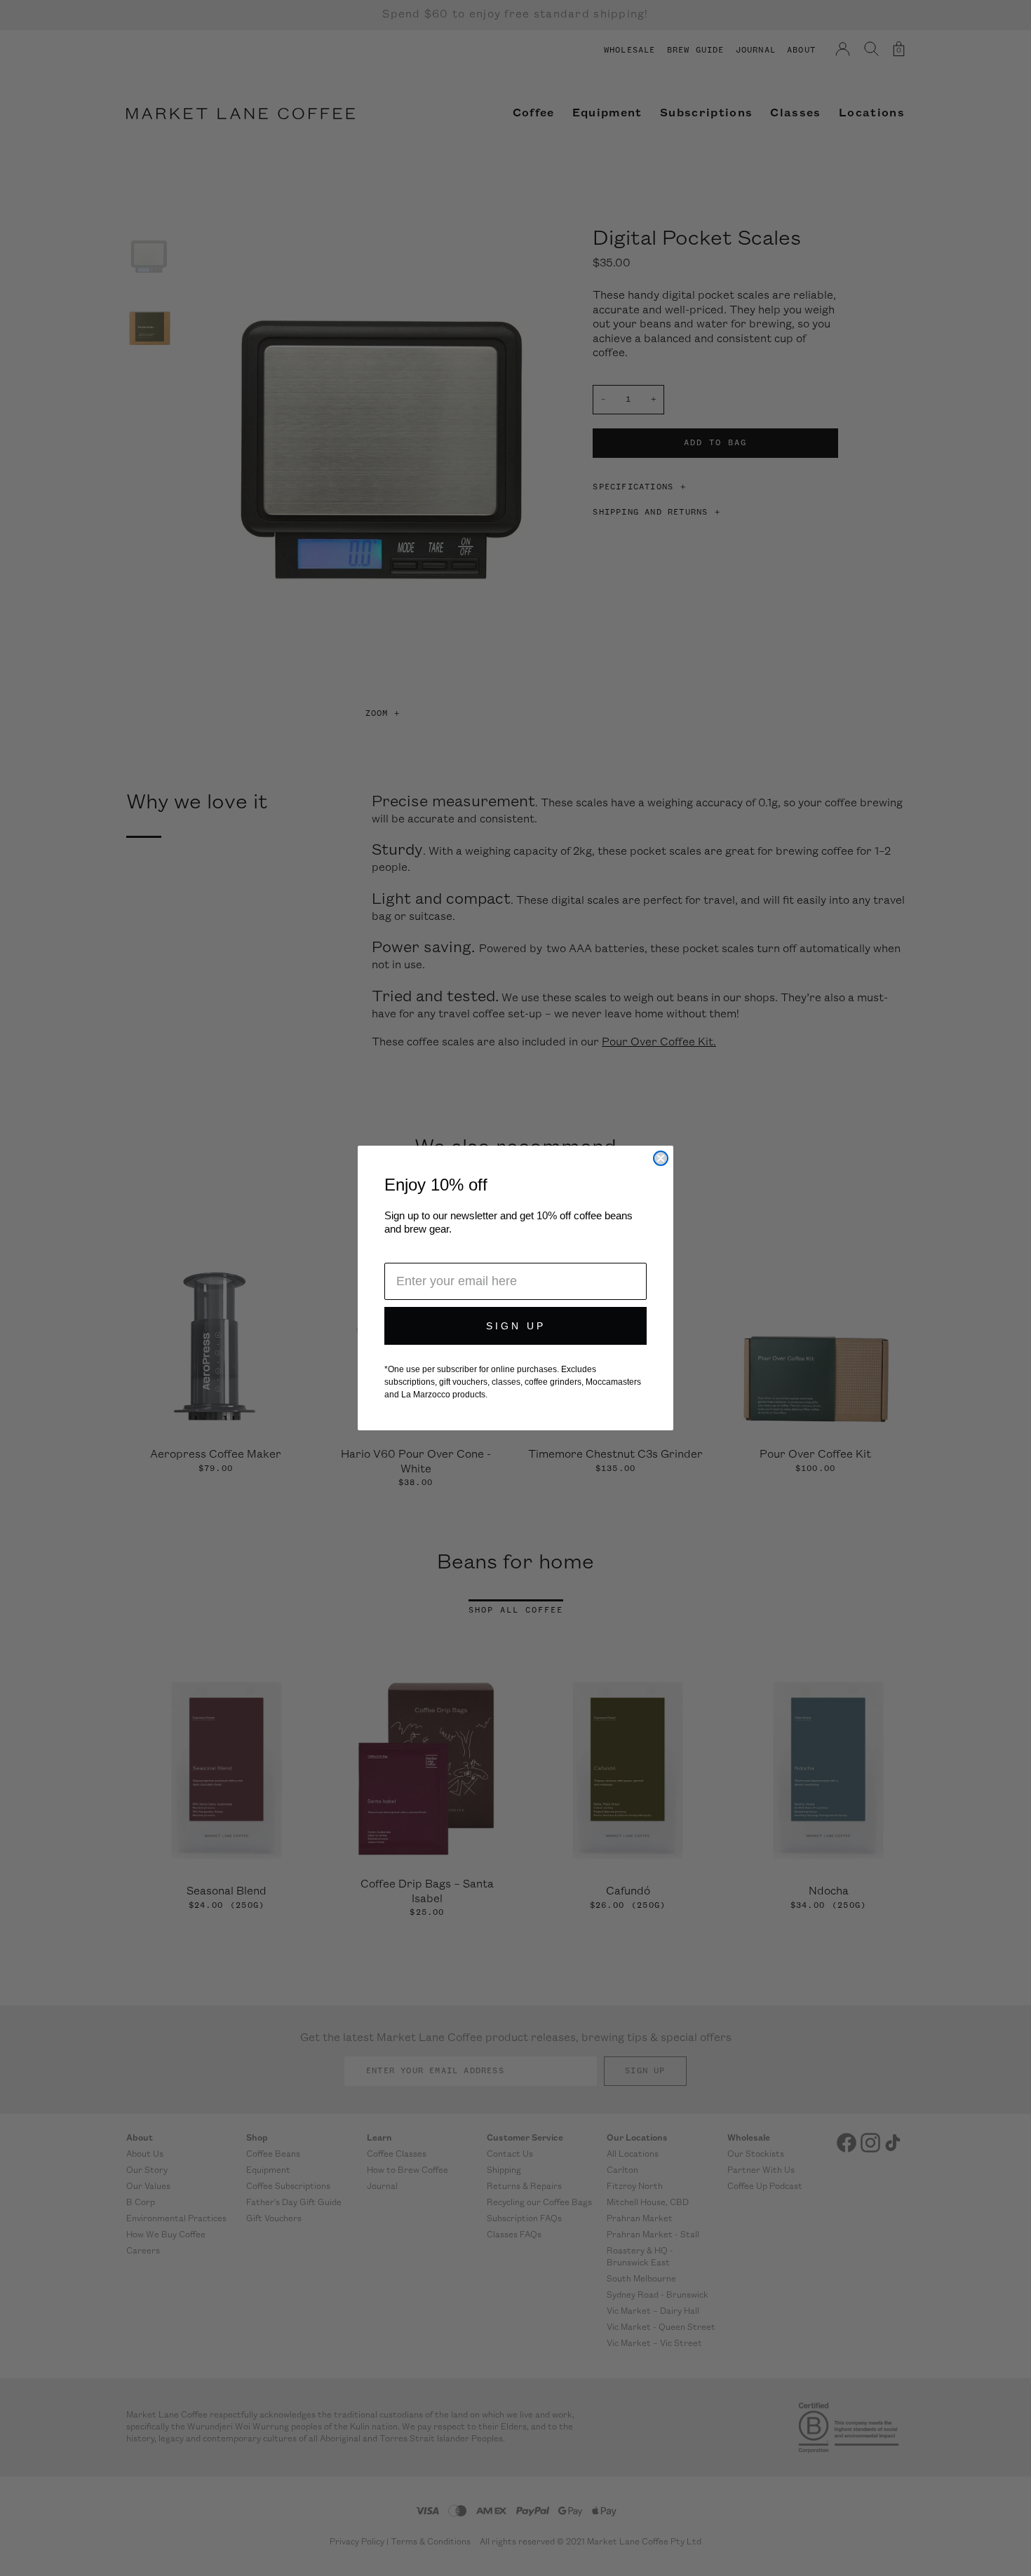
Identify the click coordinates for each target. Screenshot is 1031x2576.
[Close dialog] (661, 1158)
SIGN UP (516, 1326)
